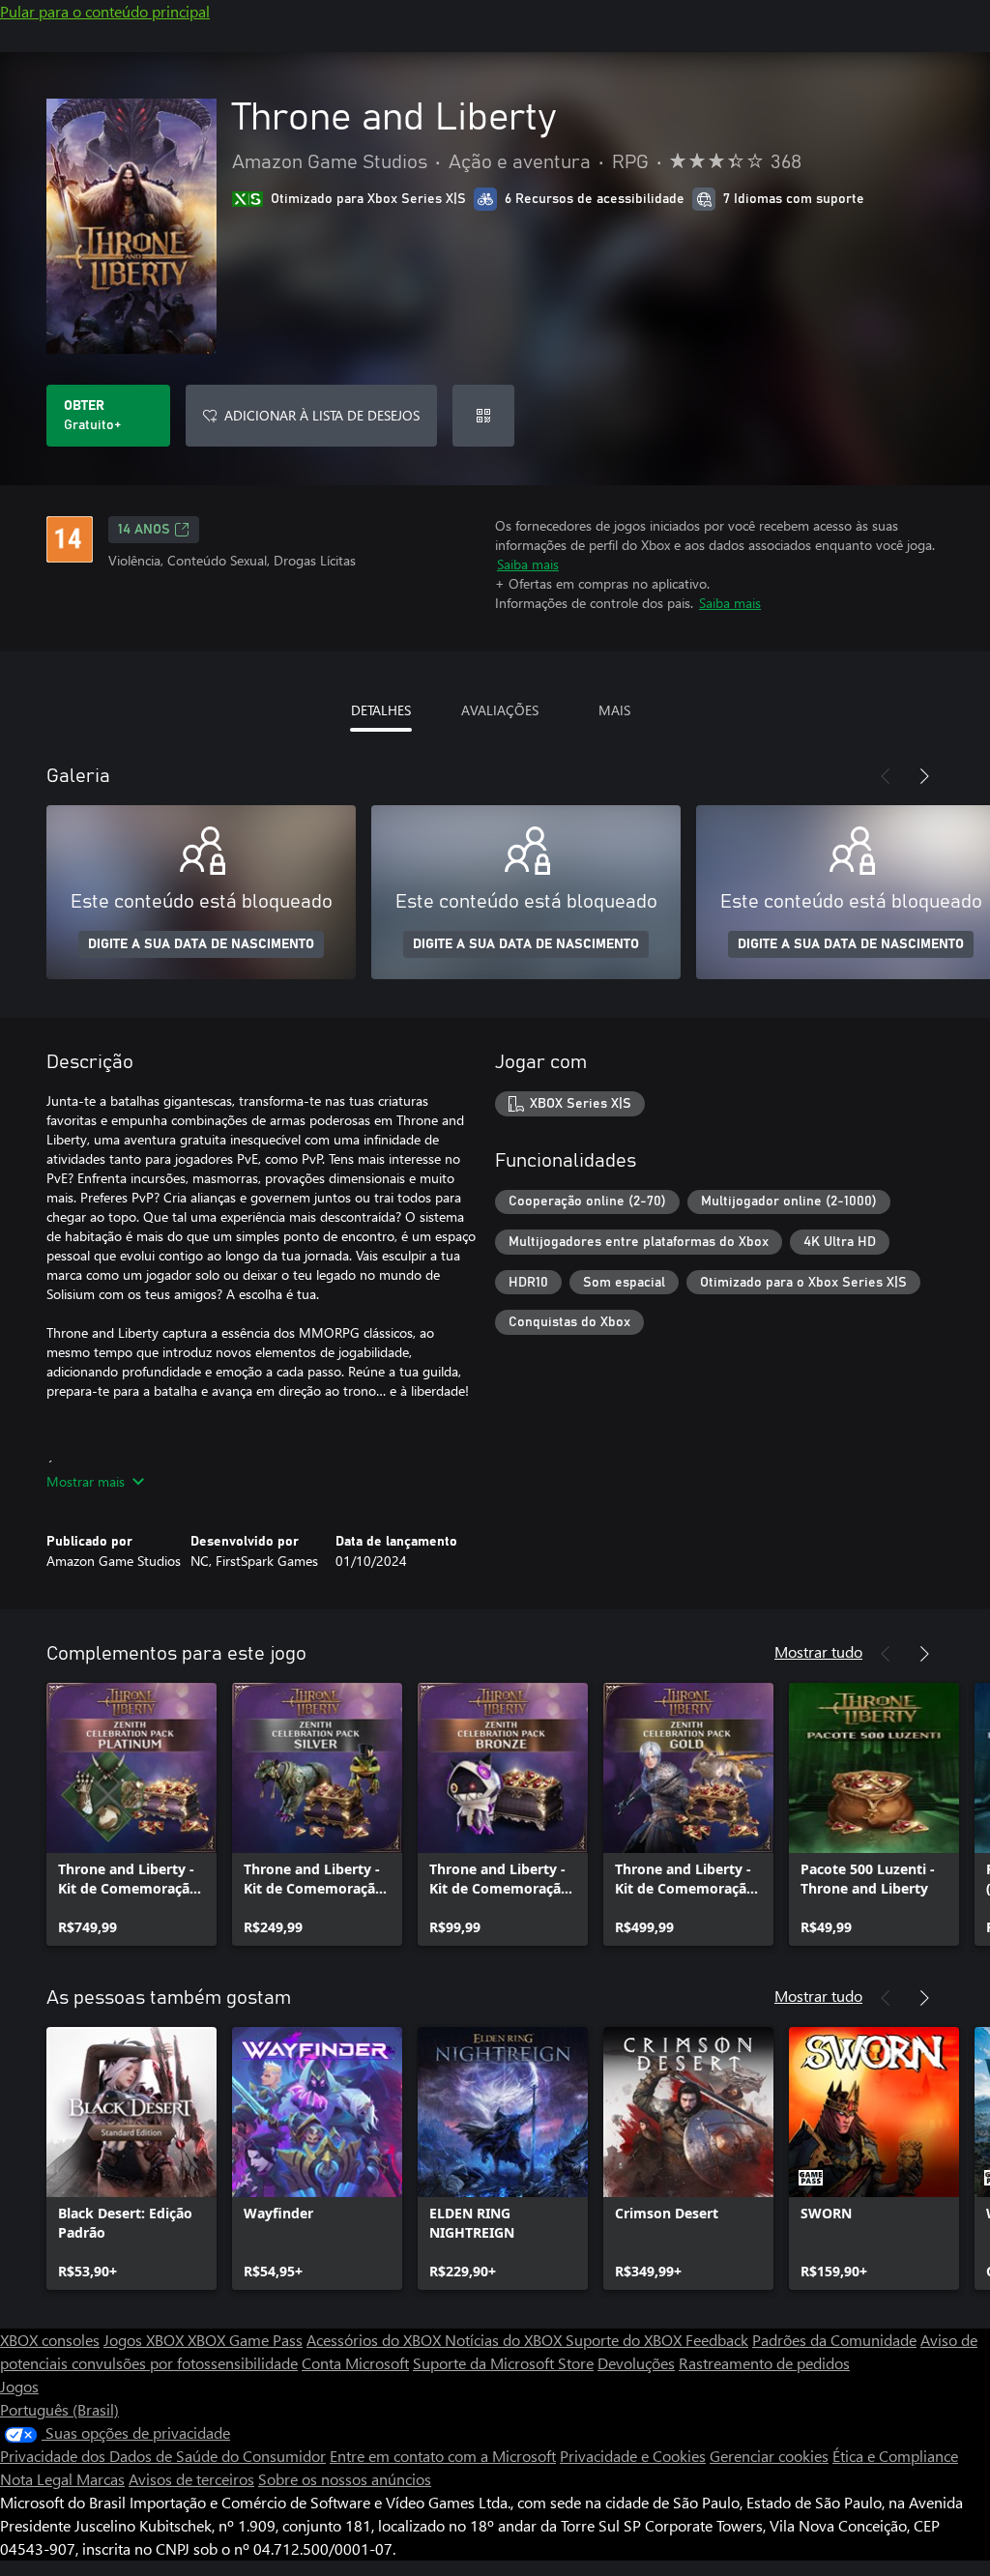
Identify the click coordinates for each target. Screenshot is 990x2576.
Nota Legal (38, 2479)
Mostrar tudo (818, 1651)
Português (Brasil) (59, 2409)
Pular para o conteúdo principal (105, 11)
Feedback (717, 2340)
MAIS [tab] (614, 710)
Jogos (19, 2386)
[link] (131, 1814)
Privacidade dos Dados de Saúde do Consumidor (163, 2456)
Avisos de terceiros (191, 2479)
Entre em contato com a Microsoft (443, 2456)
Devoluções (636, 2363)
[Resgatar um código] (483, 416)
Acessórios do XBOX (376, 2340)
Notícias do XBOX (505, 2340)
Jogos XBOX (146, 2340)
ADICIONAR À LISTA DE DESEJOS (322, 415)
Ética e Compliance (895, 2456)
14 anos (144, 530)
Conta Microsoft (355, 2363)
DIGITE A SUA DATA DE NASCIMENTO (201, 944)
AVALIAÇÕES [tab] (500, 710)
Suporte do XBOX (626, 2340)
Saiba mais (528, 564)
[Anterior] (886, 776)
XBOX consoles (50, 2340)
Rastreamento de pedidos (764, 2363)
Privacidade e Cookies (633, 2456)
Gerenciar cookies (769, 2456)
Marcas (101, 2479)
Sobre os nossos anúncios (345, 2479)
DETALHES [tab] (381, 710)
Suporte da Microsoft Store (503, 2363)
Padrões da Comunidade (834, 2340)
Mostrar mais (86, 1481)
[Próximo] (924, 776)
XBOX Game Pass (245, 2340)
